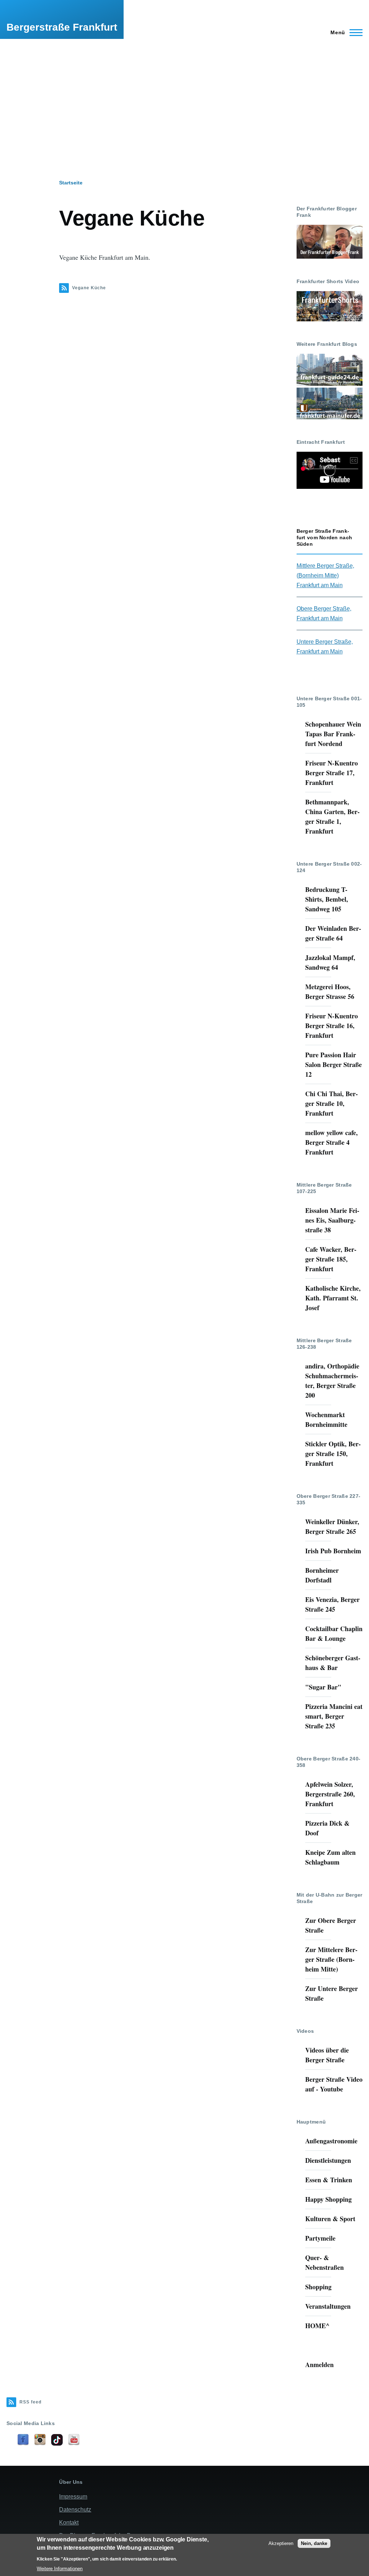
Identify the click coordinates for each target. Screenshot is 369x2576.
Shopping (318, 2287)
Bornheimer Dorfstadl (322, 1575)
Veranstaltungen (328, 2306)
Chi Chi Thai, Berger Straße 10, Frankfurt (332, 1103)
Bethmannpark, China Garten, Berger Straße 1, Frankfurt (332, 816)
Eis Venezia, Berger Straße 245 (332, 1604)
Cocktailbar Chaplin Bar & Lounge (334, 1633)
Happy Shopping (328, 2199)
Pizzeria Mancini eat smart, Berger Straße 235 (334, 1716)
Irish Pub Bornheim (333, 1551)
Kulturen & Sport (330, 2219)
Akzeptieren (281, 2543)
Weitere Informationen (60, 2569)
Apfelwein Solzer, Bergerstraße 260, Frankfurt (330, 1794)
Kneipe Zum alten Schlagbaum (330, 1857)
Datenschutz (75, 2510)
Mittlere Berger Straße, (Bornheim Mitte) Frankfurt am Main (325, 575)
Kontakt (69, 2523)
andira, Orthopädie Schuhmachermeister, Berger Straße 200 (332, 1381)
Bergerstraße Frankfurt (62, 27)
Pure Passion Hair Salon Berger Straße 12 (334, 1064)
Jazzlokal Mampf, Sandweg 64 (330, 962)
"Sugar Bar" (323, 1687)
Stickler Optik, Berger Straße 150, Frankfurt (333, 1454)
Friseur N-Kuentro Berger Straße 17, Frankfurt (332, 773)
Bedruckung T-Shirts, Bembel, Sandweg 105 (327, 899)
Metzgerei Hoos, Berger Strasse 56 (330, 992)
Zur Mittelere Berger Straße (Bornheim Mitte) (331, 1959)
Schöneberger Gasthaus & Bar (333, 1663)
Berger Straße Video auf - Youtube (334, 2084)
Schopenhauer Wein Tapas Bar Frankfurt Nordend (333, 734)
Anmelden (319, 2365)
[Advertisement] (184, 93)
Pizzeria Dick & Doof (327, 1828)
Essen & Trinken (329, 2180)
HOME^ (317, 2326)
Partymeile (320, 2238)
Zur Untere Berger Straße (332, 1993)
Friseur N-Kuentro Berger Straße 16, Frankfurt (332, 1026)
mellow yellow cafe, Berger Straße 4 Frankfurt (332, 1142)
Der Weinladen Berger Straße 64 (333, 933)
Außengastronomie (331, 2141)
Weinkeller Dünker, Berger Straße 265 (332, 1526)
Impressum (73, 2497)
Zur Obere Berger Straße (331, 1925)
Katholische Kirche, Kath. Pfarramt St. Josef (333, 1298)
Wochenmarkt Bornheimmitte (326, 1419)
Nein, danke (314, 2543)
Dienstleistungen (328, 2160)
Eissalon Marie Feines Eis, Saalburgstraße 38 (332, 1220)
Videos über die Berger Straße (327, 2055)
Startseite (71, 183)
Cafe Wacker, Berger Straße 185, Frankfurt (331, 1259)
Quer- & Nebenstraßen (324, 2262)
